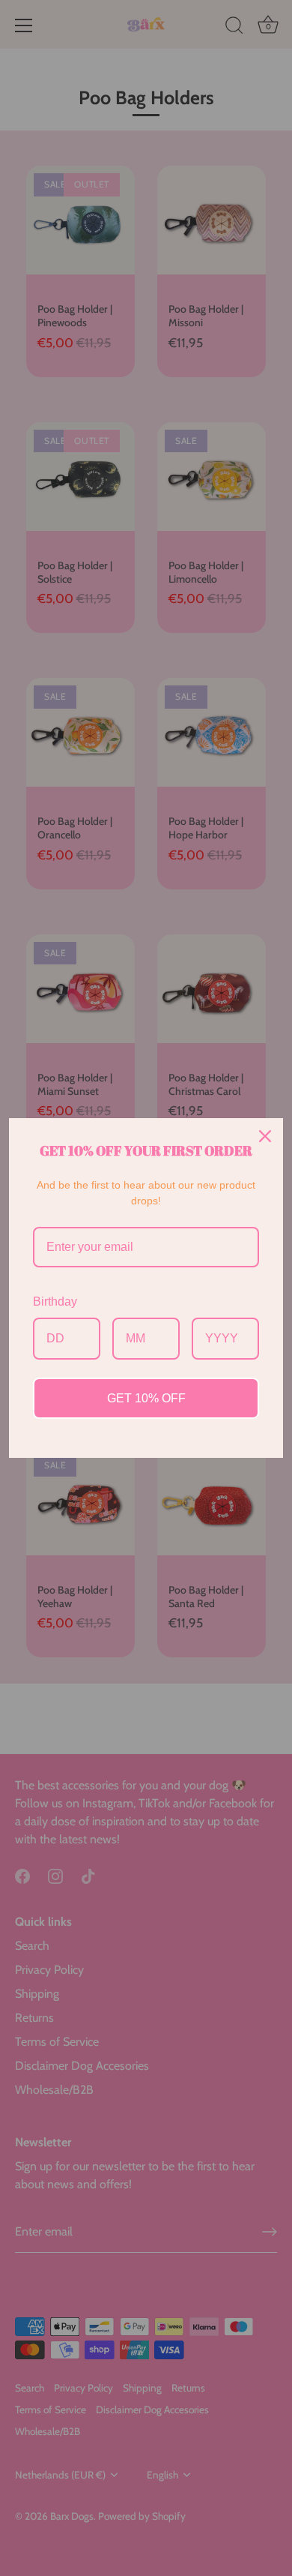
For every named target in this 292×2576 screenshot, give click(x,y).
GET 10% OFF (146, 1398)
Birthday (55, 1301)
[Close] (265, 1136)
